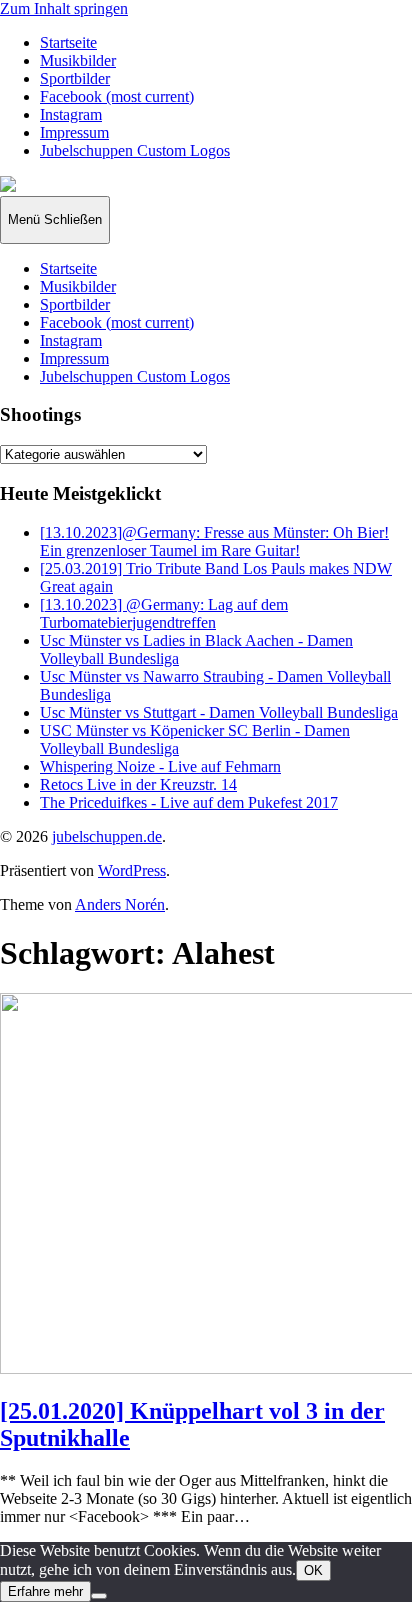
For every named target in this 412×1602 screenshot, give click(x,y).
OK (313, 1570)
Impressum (74, 132)
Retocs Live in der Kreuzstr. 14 (138, 784)
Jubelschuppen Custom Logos (135, 150)
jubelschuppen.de (107, 836)
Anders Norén (120, 904)
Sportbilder (75, 78)
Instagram (71, 114)
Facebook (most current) (117, 96)
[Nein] (99, 1596)
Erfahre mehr (45, 1591)
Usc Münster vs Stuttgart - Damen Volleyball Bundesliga (219, 712)
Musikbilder (78, 60)
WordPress (132, 870)
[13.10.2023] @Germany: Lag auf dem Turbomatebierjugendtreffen (164, 613)
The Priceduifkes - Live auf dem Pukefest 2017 (189, 802)
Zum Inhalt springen (64, 8)
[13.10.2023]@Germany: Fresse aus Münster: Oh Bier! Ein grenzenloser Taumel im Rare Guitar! (214, 541)
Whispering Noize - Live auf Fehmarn (160, 766)
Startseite (68, 42)
